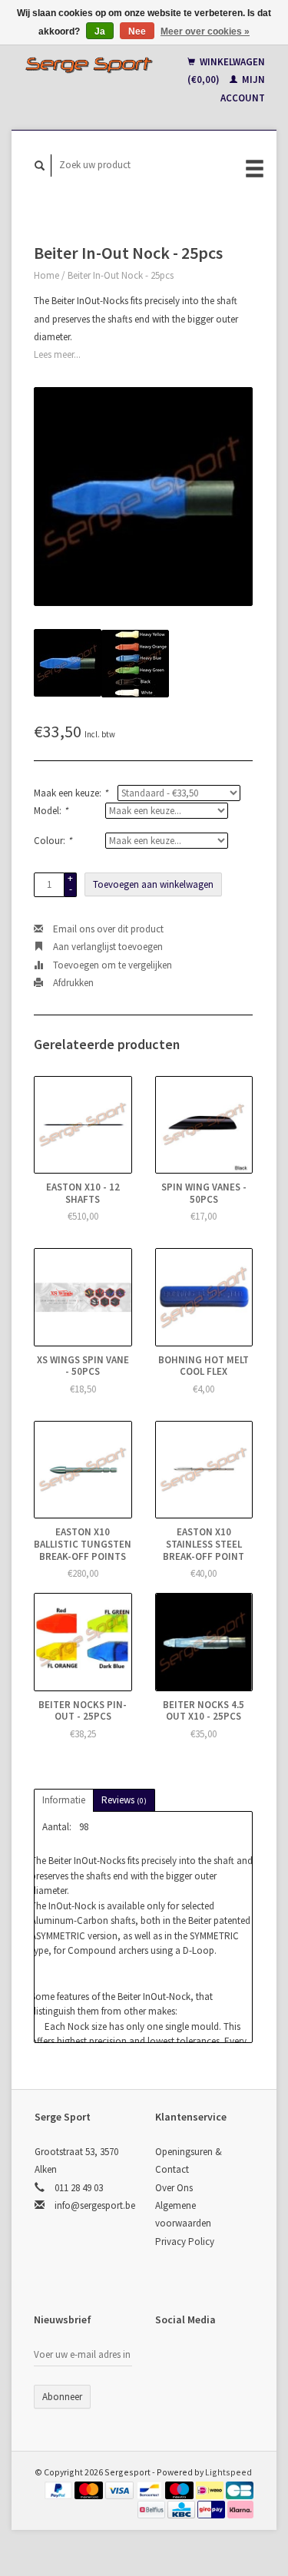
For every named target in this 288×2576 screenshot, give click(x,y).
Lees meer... (57, 354)
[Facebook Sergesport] (170, 2360)
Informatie (64, 1800)
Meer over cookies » (205, 31)
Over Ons (174, 2188)
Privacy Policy (185, 2242)
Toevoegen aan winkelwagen (153, 884)
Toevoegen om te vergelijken (111, 965)
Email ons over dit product (107, 929)
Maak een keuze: (71, 793)
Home (46, 275)
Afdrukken (72, 983)
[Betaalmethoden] (60, 2490)
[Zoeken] (40, 166)
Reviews (124, 1800)
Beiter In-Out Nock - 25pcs (121, 275)
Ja (100, 31)
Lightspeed (228, 2472)
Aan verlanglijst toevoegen (107, 947)
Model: (51, 811)
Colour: (53, 841)
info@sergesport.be (95, 2205)
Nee (137, 31)
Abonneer (62, 2397)
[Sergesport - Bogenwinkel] (89, 65)
